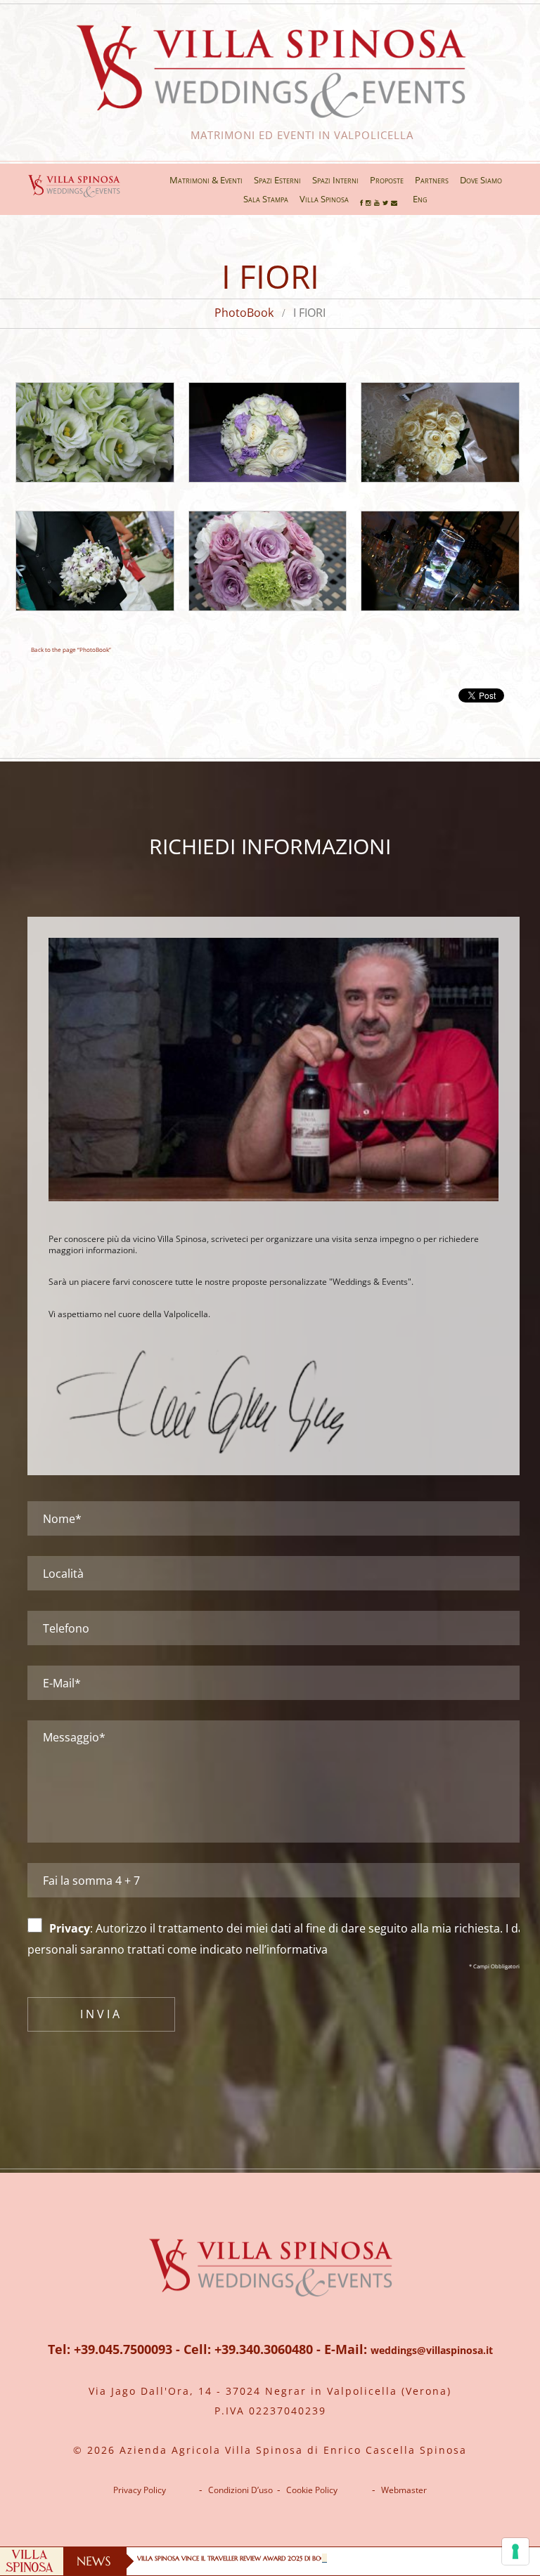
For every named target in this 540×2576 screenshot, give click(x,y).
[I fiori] (95, 432)
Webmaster (404, 2490)
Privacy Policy (140, 2490)
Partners (432, 180)
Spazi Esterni (277, 180)
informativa (297, 1949)
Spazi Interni (335, 180)
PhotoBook (244, 313)
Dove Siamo (481, 180)
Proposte (387, 180)
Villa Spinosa (324, 199)
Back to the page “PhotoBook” (71, 649)
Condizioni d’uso (240, 2490)
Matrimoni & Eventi (206, 180)
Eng (420, 199)
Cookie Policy (312, 2490)
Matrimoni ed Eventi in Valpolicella (270, 135)
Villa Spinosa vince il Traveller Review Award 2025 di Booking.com (247, 2558)
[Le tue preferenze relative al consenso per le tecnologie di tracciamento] (515, 2551)
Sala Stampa (266, 199)
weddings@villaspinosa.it (432, 2350)
